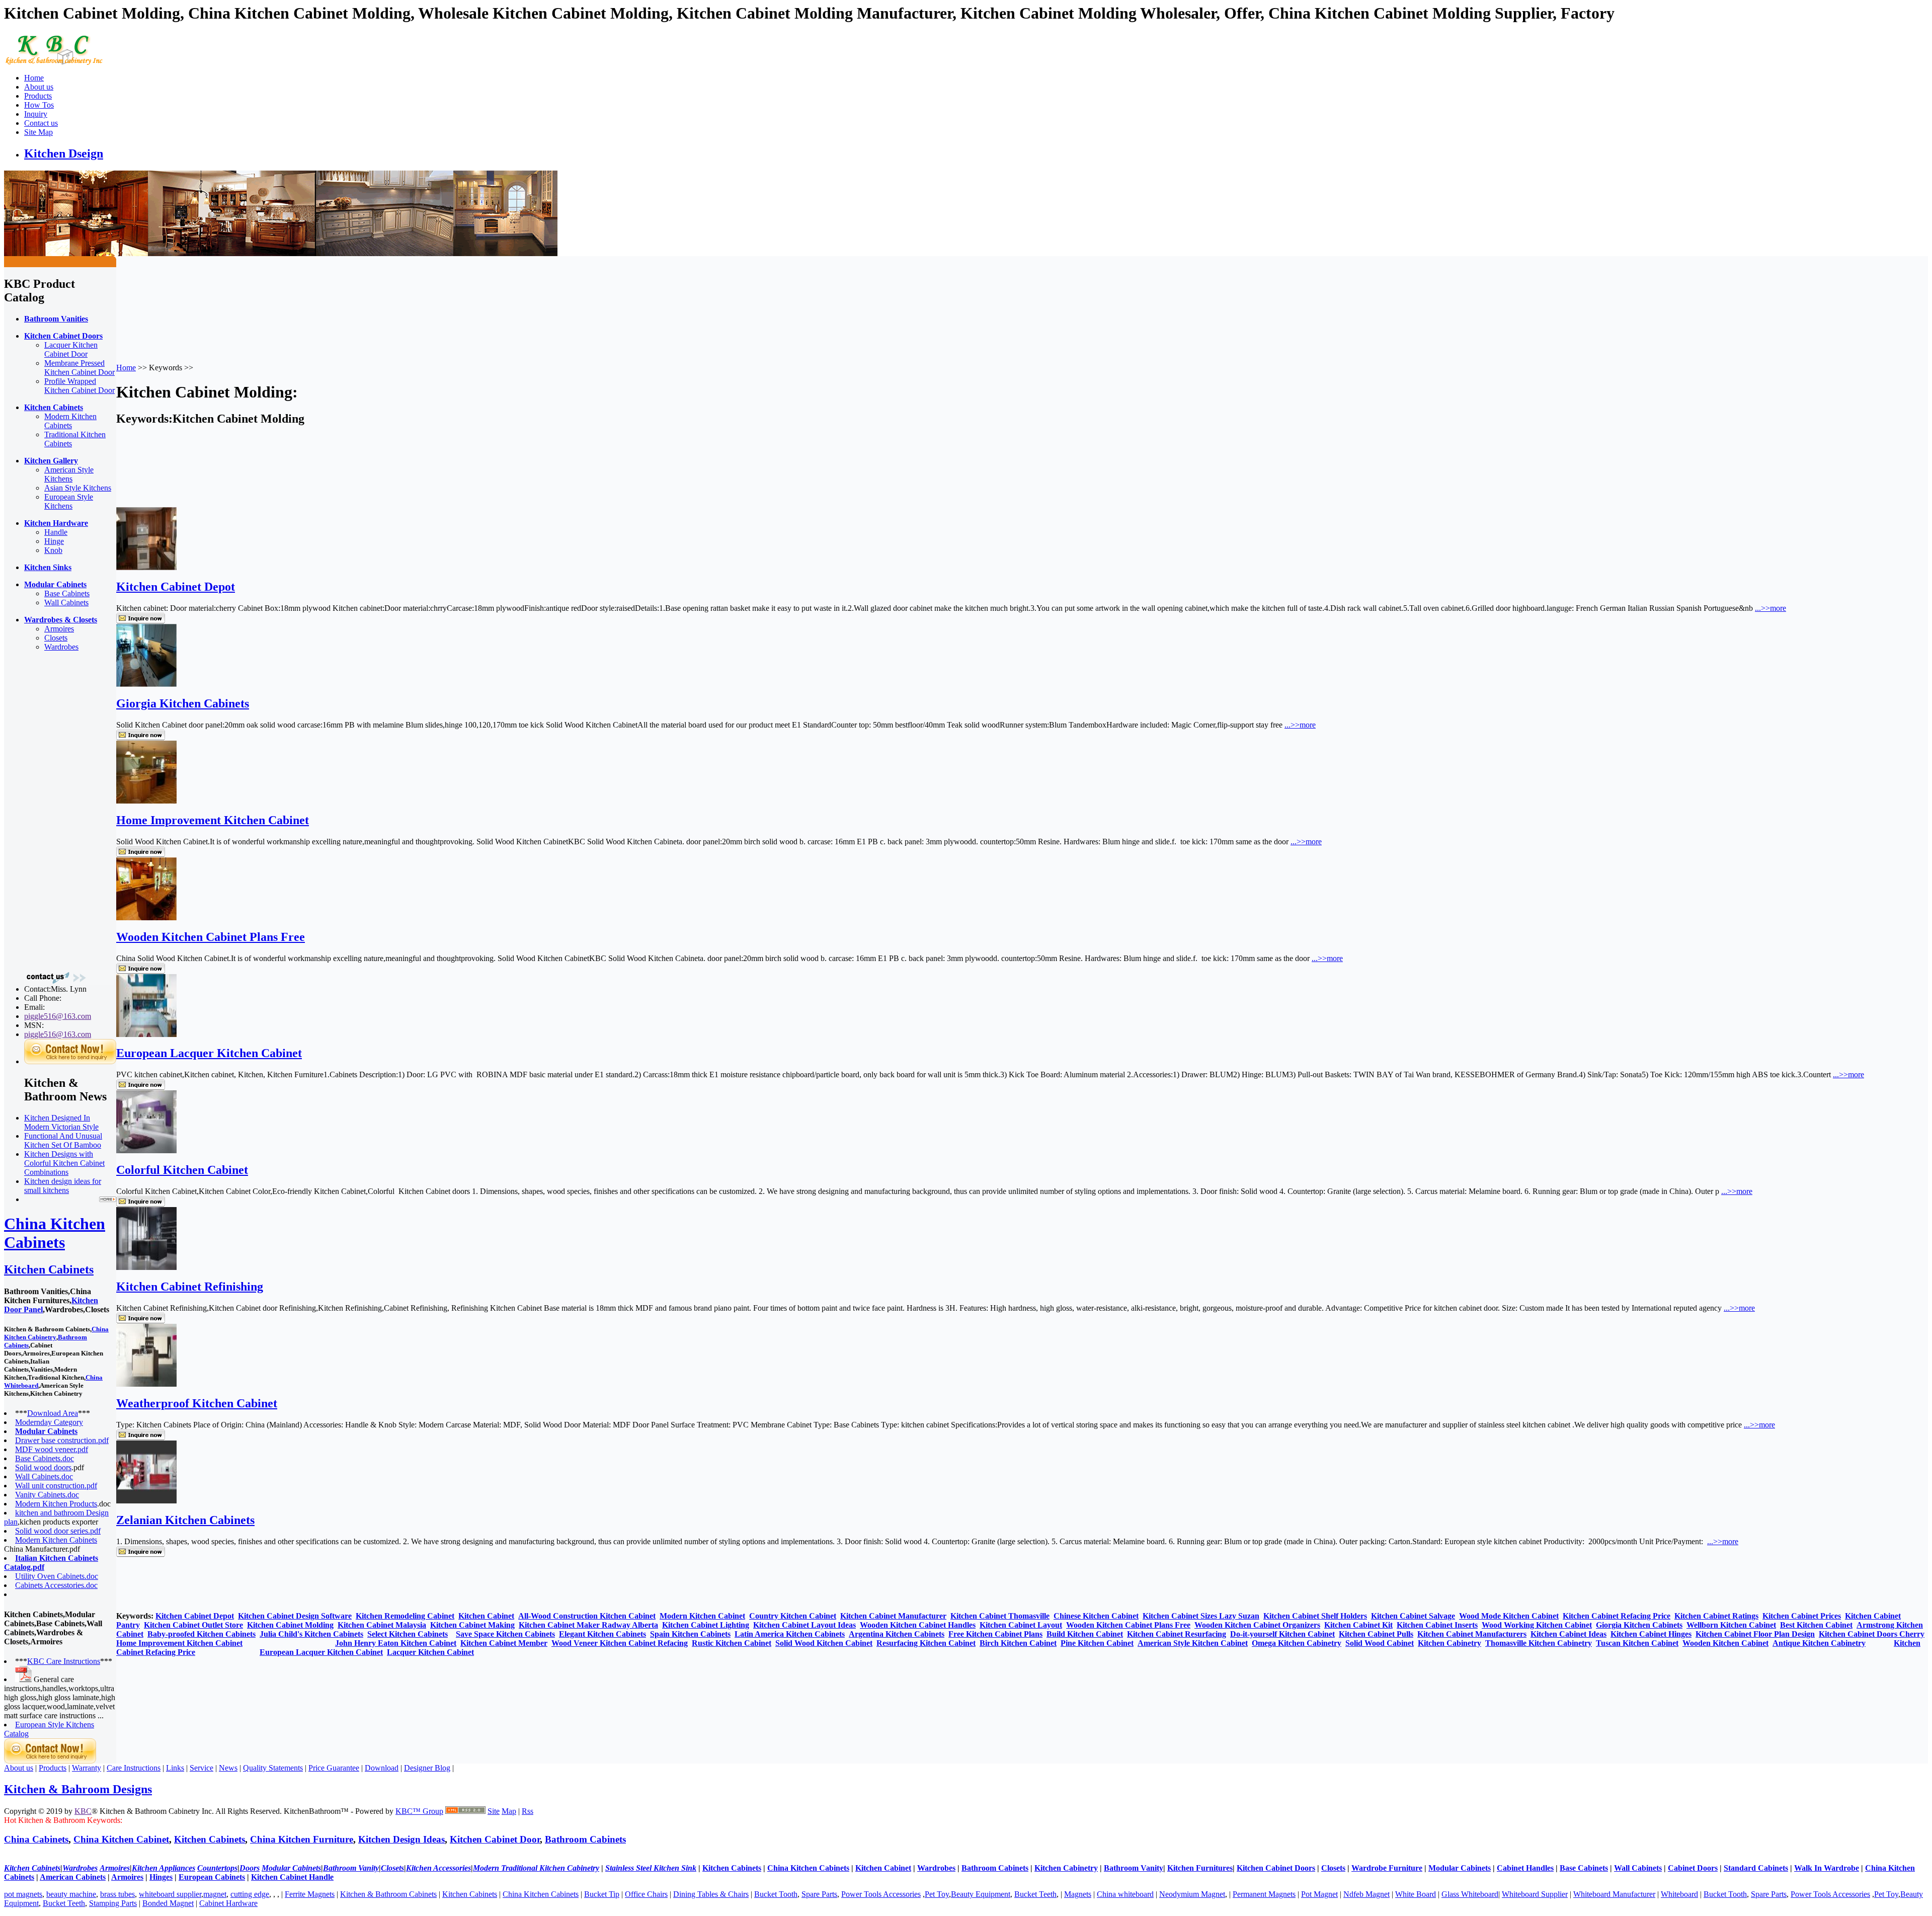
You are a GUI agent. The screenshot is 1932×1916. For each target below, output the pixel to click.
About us (39, 87)
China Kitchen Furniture (302, 1839)
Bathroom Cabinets (585, 1839)
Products (38, 96)
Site (494, 1811)
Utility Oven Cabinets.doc (57, 1576)
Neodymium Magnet (1192, 1894)
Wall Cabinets (66, 603)
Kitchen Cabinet (883, 1868)
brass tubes (117, 1894)
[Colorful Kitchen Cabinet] (146, 1150)
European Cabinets (212, 1877)
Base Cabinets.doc (45, 1458)
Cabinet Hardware (228, 1903)
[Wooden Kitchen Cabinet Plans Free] (146, 917)
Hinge (54, 541)
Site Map (38, 132)
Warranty (87, 1768)
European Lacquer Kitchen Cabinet (209, 1053)
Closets (56, 638)
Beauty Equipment (981, 1894)
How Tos (39, 105)
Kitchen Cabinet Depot (176, 587)
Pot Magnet (1319, 1894)
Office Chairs (646, 1894)
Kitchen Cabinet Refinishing (190, 1287)
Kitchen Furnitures (1200, 1868)
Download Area (53, 1413)
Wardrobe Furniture (1387, 1868)
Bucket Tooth (776, 1894)
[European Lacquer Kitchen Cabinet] (146, 1034)
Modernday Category (49, 1422)
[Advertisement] (44, 811)
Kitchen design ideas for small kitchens (63, 1186)
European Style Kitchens (69, 501)
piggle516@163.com (58, 1016)
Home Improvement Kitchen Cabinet (213, 820)
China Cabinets (36, 1839)
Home (34, 78)
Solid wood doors (43, 1467)
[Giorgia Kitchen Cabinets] (146, 684)
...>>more (1770, 608)
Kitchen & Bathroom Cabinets (388, 1894)
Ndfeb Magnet (1366, 1894)
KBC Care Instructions (64, 1661)
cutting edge (250, 1894)
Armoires (59, 629)
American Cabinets (73, 1877)
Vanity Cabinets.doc (47, 1495)
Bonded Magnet (168, 1903)
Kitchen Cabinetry (1066, 1868)
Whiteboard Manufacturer (1614, 1894)
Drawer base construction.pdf (62, 1440)
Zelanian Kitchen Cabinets (185, 1520)
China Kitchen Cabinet (121, 1839)
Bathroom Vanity (1134, 1868)
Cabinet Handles (1525, 1868)
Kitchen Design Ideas (401, 1839)
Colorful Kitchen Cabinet (182, 1170)
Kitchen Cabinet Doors (1276, 1868)
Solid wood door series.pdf (58, 1531)
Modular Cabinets (1460, 1868)
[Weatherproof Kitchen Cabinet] (146, 1384)
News (228, 1768)
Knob (53, 550)
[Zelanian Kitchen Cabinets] (146, 1501)
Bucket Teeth (1035, 1894)
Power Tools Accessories (881, 1894)
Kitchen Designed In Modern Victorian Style (61, 1122)
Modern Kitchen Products (56, 1504)
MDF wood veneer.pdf (52, 1449)
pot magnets (23, 1894)
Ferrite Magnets (310, 1894)
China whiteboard (1125, 1894)
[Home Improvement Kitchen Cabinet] (146, 801)
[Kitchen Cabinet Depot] (146, 567)
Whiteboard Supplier (1535, 1894)
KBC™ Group (419, 1811)
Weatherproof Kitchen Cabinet (197, 1403)
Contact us (41, 123)
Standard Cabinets (1756, 1868)
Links (175, 1768)
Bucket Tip (602, 1894)
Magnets (1078, 1894)
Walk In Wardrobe (1827, 1868)
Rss (528, 1811)
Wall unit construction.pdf (56, 1486)
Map (509, 1811)
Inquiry (36, 114)
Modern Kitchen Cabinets (70, 421)
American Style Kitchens (69, 474)
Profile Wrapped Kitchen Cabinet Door (79, 386)
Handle (56, 532)
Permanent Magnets (1264, 1894)
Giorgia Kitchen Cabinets (183, 703)
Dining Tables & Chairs (711, 1894)
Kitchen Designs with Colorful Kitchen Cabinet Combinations (64, 1163)
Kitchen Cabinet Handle (292, 1877)
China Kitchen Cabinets (55, 1233)
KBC (83, 1811)
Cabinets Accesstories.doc (56, 1585)
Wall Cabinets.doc (44, 1476)
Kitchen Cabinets (49, 1269)
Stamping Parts (113, 1903)
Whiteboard (1679, 1894)
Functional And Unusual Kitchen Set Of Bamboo (63, 1140)
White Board (1416, 1894)
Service (202, 1768)
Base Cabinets (67, 593)
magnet (215, 1894)
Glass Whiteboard (1470, 1894)
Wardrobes (61, 647)
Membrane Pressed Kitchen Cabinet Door (79, 368)
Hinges (161, 1877)
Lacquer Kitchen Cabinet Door (71, 349)
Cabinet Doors (1693, 1868)
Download (382, 1768)
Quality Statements (273, 1768)
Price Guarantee (334, 1768)
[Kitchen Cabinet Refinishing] (146, 1267)
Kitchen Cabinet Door (495, 1839)
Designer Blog (427, 1768)
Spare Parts (819, 1894)
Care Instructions (134, 1768)
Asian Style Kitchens (78, 488)
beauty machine (71, 1894)
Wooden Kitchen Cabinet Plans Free (211, 937)
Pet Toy (937, 1894)
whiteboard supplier (170, 1894)
